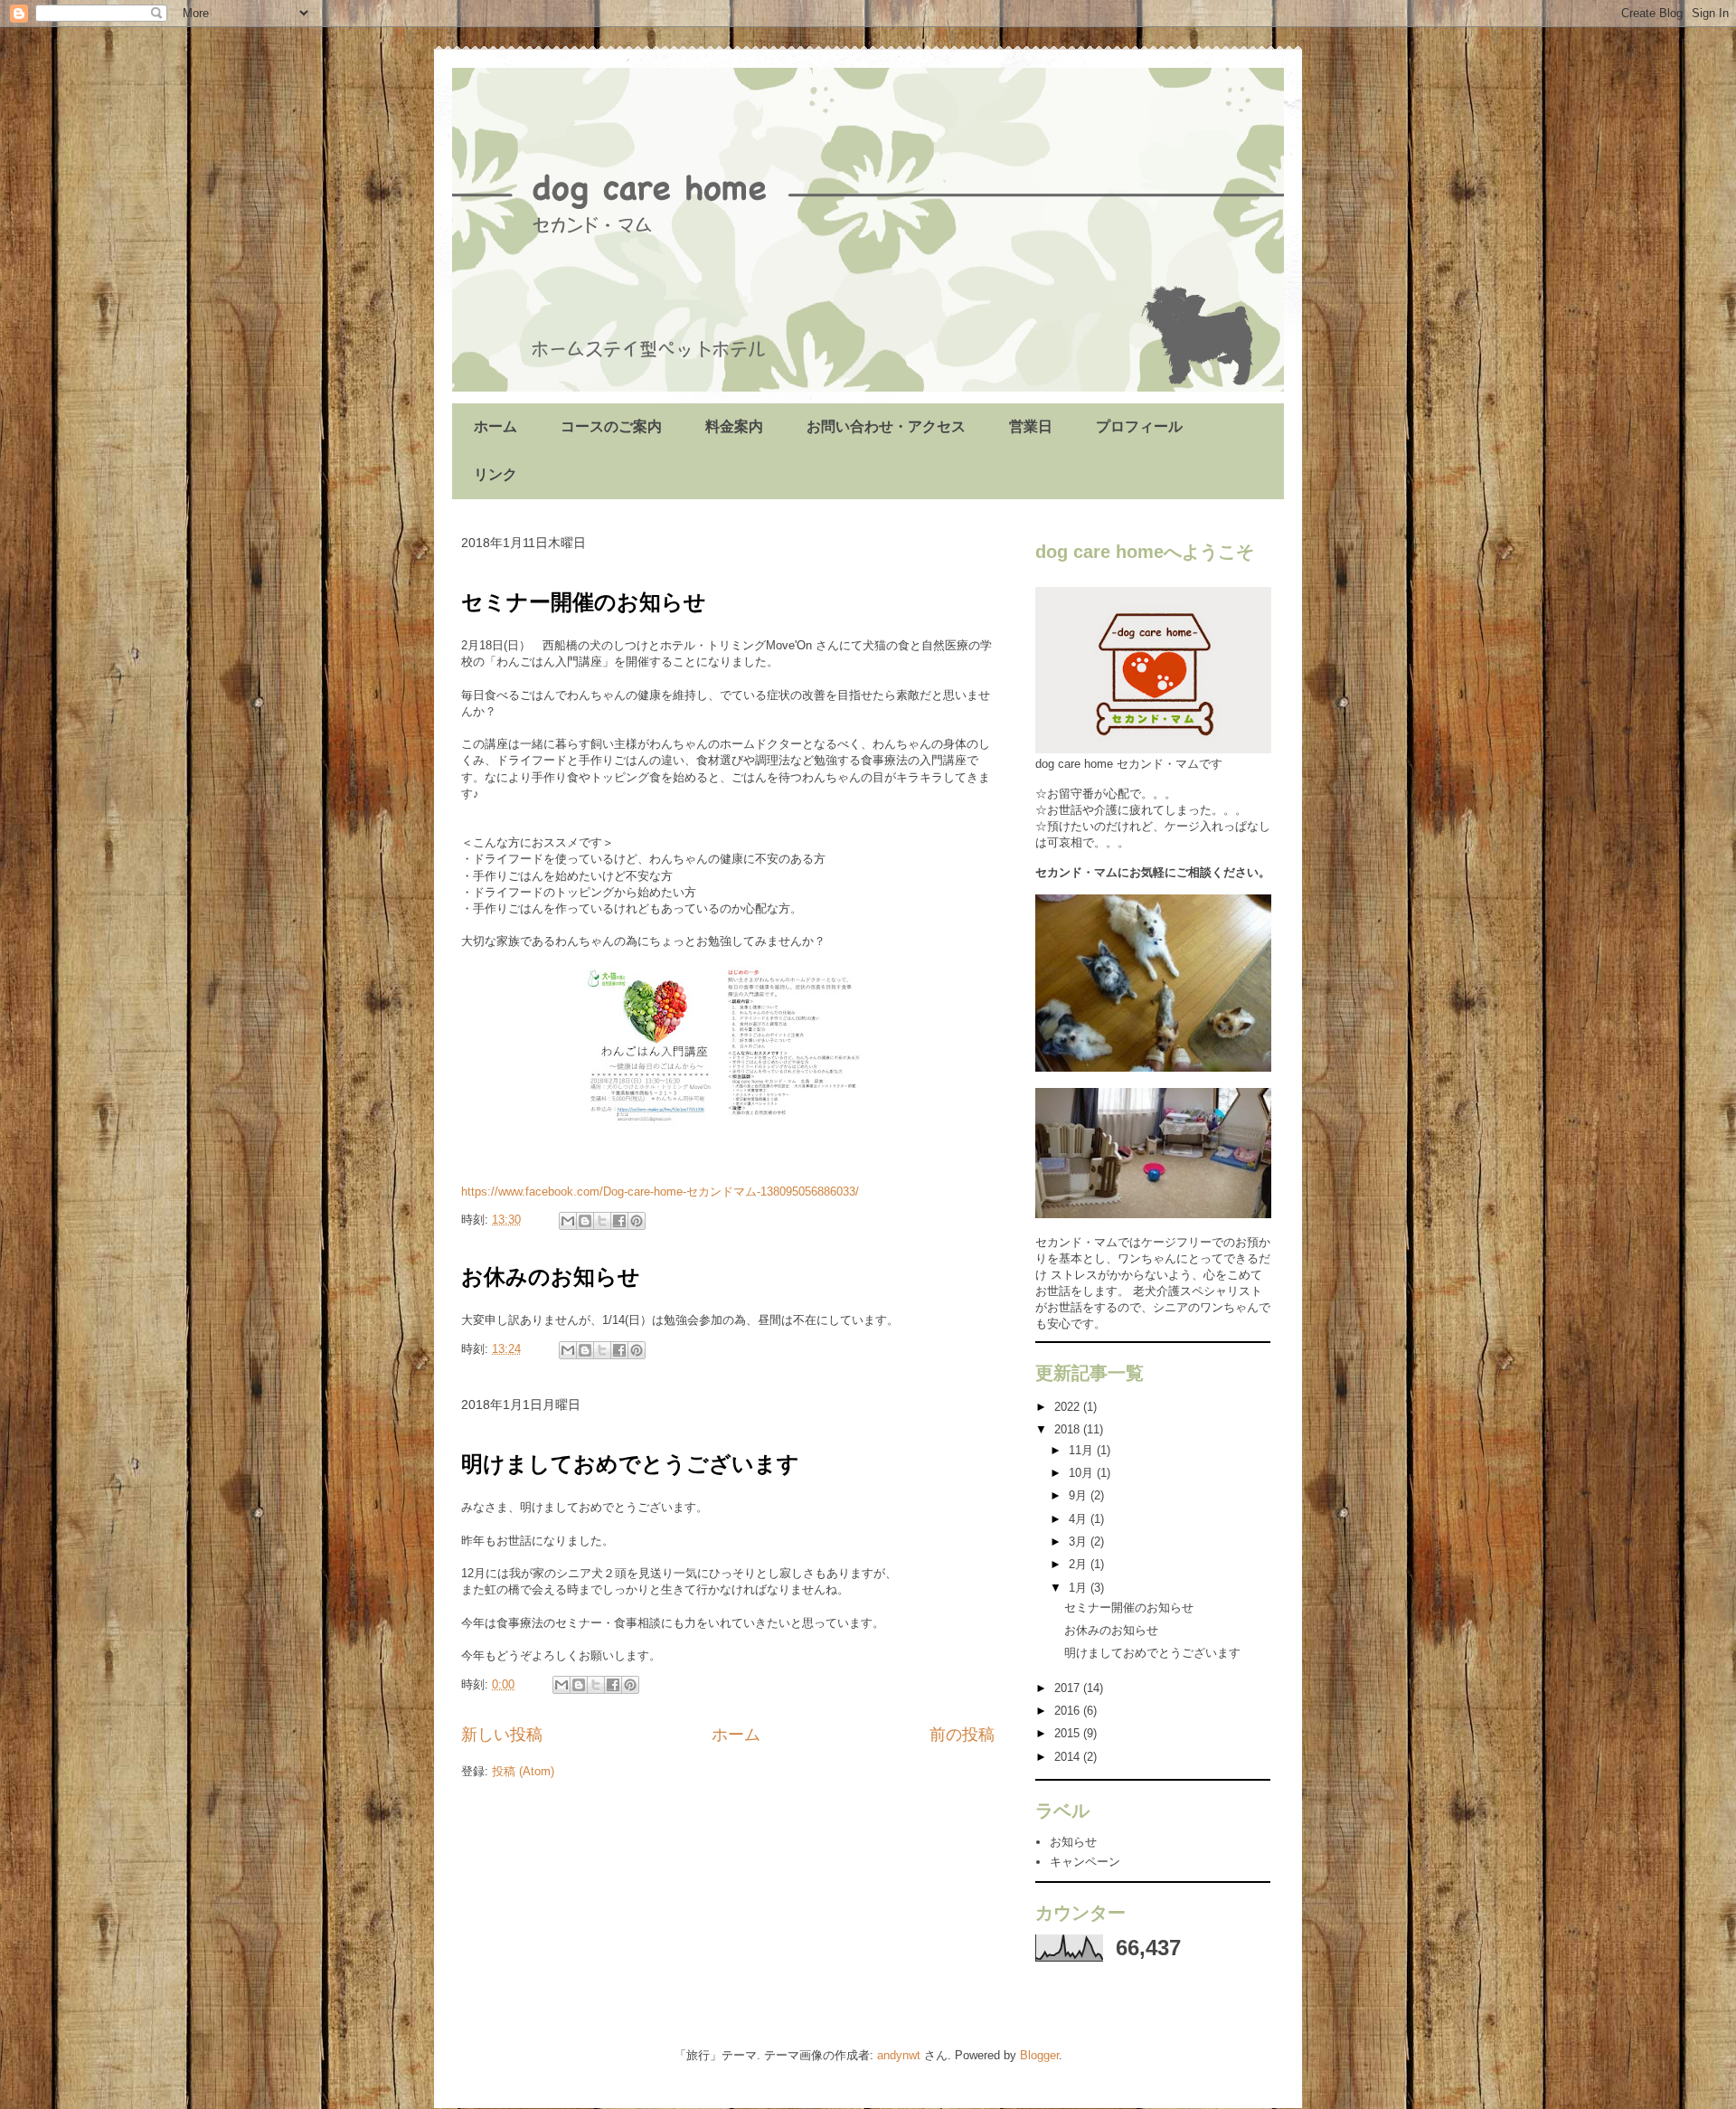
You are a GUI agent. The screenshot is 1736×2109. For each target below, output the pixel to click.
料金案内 (734, 426)
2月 (1080, 1564)
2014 (1069, 1757)
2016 (1069, 1711)
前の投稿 (962, 1735)
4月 (1080, 1519)
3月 (1080, 1542)
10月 (1083, 1473)
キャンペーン (1085, 1862)
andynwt (899, 2055)
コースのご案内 (611, 426)
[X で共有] (602, 1221)
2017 (1069, 1688)
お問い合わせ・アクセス (886, 426)
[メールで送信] (568, 1221)
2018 (1069, 1429)
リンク (495, 474)
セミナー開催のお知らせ (584, 602)
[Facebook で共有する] (619, 1221)
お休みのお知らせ (551, 1277)
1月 (1080, 1588)
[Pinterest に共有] (637, 1221)
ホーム (495, 426)
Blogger (1039, 2055)
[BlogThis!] (585, 1221)
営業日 (1031, 426)
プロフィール (1139, 426)
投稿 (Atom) (523, 1771)
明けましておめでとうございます (630, 1464)
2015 (1069, 1733)
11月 (1083, 1450)
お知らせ (1073, 1842)
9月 (1080, 1495)
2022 (1069, 1407)
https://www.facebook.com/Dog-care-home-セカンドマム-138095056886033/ (660, 1192)
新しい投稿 (502, 1735)
